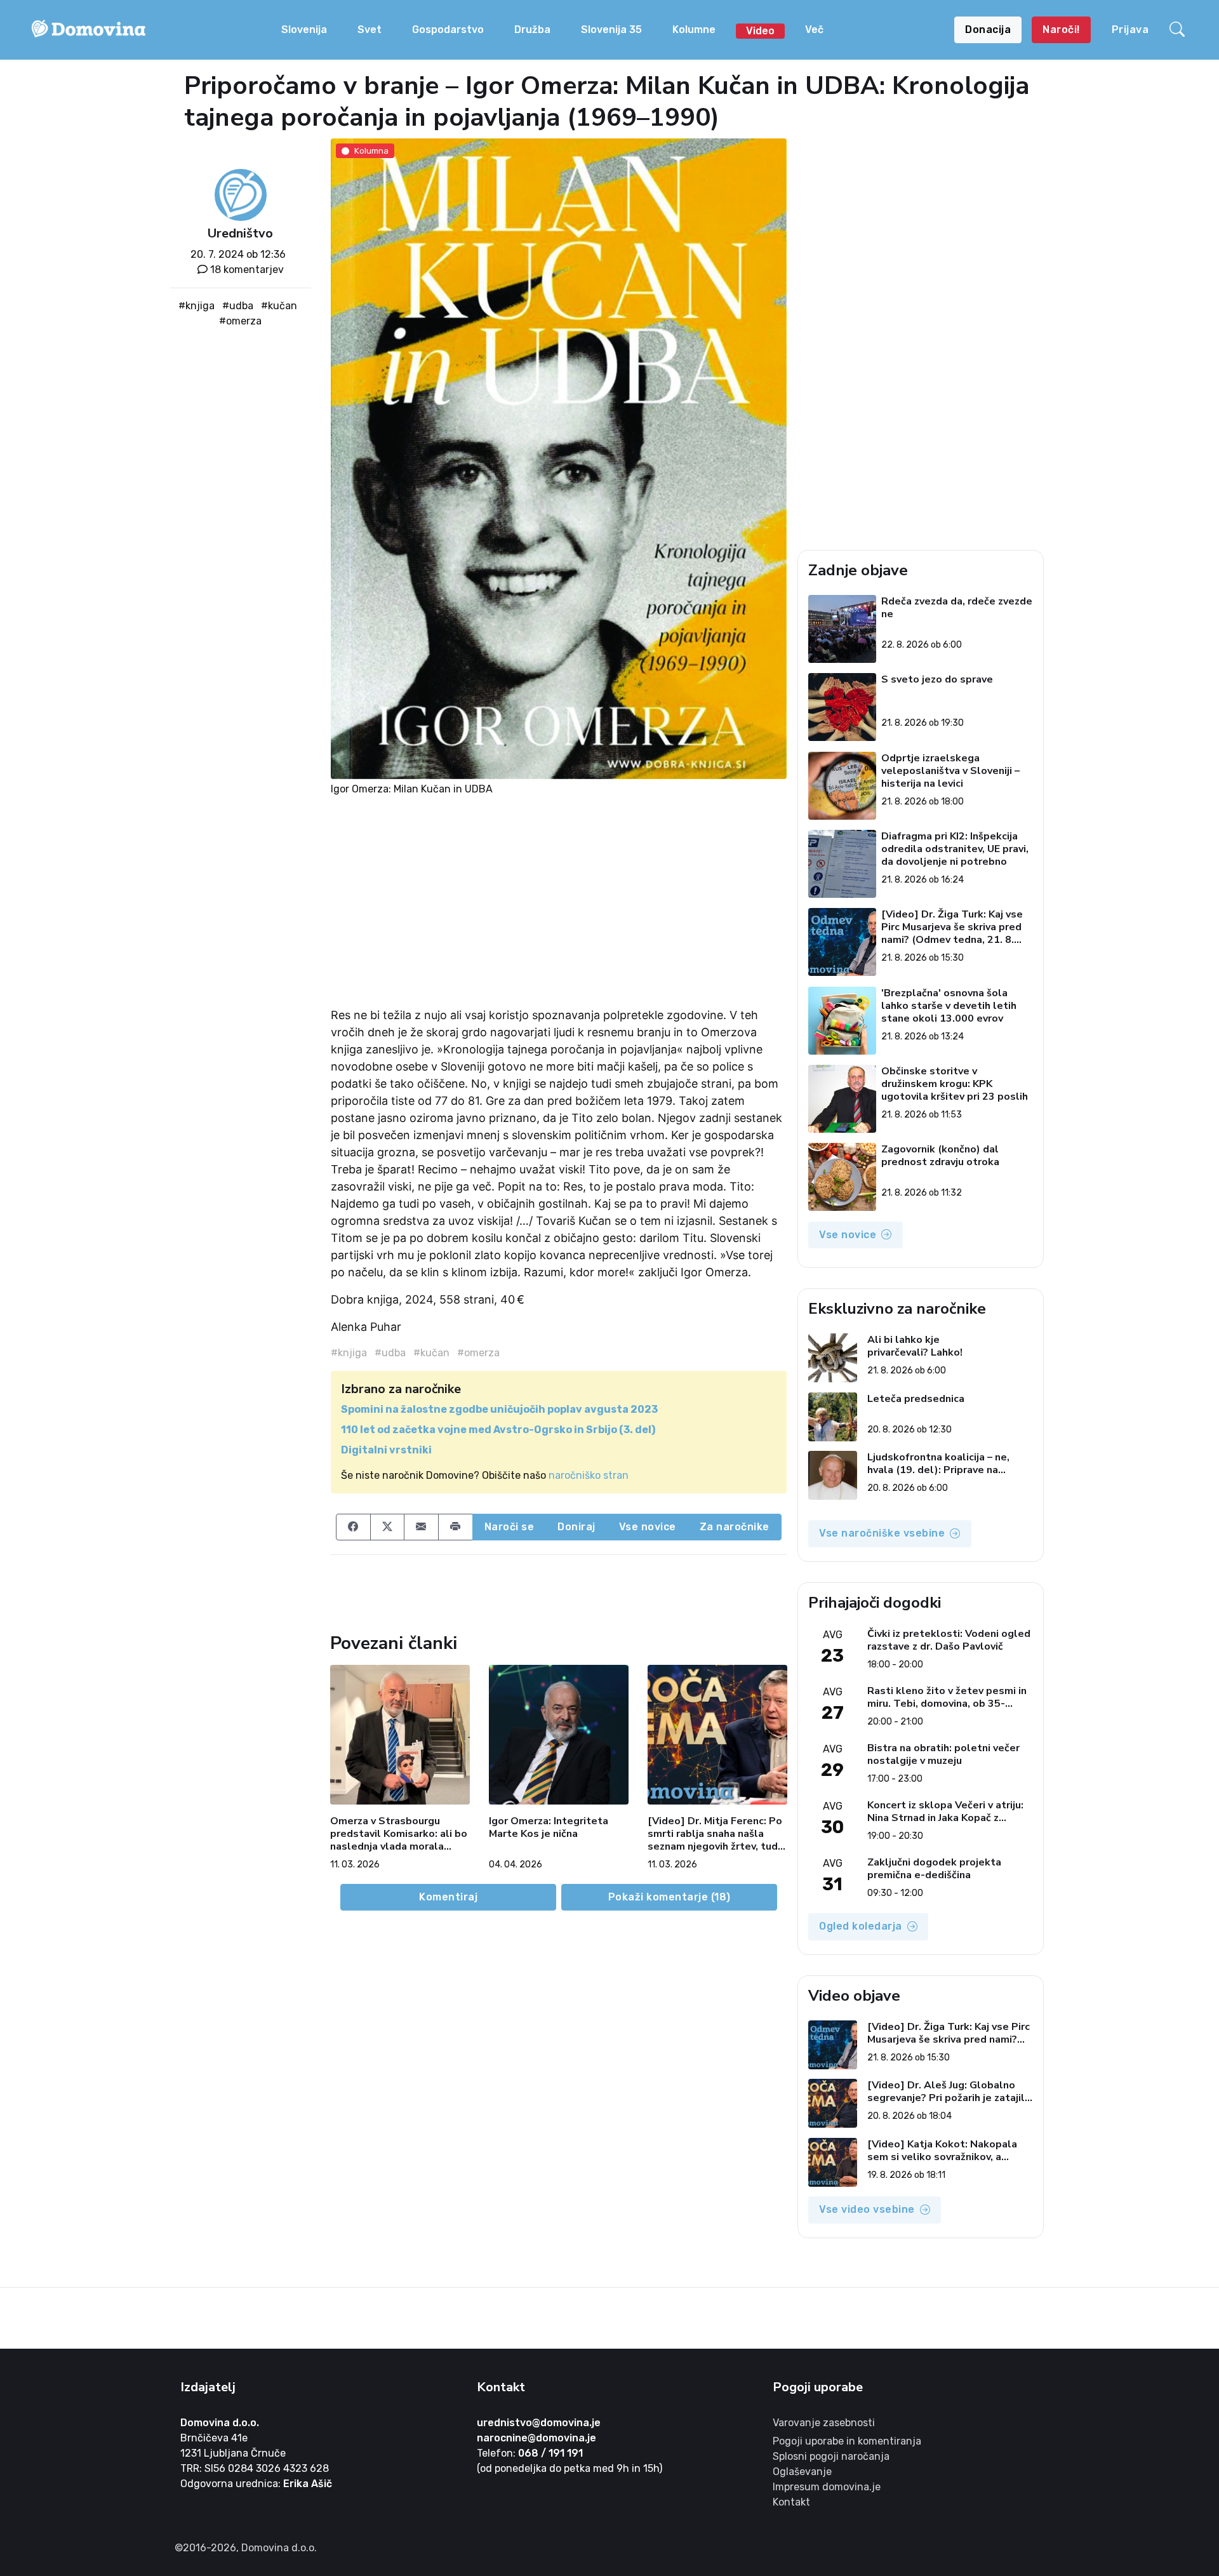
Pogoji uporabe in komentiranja (847, 2441)
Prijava (1130, 30)
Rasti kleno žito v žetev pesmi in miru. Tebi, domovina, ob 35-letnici (947, 1697)
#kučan (279, 306)
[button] (1179, 30)
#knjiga (197, 306)
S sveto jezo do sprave (937, 680)
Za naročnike (735, 1527)
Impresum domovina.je (827, 2487)
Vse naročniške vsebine (882, 1533)
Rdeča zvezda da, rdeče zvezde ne (957, 608)
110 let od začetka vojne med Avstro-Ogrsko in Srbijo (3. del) (498, 1430)
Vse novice (648, 1527)
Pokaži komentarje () (669, 1897)
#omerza (240, 321)
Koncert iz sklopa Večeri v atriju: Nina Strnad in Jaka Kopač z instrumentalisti (945, 1812)
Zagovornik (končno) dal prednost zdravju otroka (940, 1156)
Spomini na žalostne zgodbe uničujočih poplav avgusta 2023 (499, 1409)
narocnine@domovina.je (536, 2438)
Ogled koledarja (861, 1926)
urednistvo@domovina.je (539, 2423)
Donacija (988, 30)
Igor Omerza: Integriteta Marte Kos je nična (549, 1828)
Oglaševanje (802, 2472)
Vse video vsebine (867, 2209)
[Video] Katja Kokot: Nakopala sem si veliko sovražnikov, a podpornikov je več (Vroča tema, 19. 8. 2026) (945, 2151)
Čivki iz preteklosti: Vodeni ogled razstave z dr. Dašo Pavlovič (949, 1640)
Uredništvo (240, 233)
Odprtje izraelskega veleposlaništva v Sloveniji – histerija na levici (950, 771)
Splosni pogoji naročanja (831, 2456)
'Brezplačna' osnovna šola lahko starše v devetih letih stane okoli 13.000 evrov (949, 1006)
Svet (370, 30)
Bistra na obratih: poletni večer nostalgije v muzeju (943, 1754)
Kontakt (791, 2502)
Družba (532, 30)
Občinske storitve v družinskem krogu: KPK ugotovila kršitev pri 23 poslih (955, 1084)
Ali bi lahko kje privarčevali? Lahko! (915, 1346)
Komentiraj (448, 1897)
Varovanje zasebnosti (824, 2423)
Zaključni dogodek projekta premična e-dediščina (934, 1869)
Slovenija (304, 30)
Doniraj (576, 1527)
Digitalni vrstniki (386, 1450)
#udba (238, 306)
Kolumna (371, 150)
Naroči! (1061, 30)
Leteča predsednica (916, 1399)
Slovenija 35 (611, 30)
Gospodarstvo (448, 30)
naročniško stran (589, 1475)
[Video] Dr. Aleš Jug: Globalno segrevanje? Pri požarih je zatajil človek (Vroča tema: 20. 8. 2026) (946, 2092)
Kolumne (694, 30)
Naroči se (510, 1527)
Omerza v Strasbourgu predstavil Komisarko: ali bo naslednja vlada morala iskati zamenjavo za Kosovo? (399, 1834)
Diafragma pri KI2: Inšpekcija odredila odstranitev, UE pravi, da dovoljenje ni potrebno (955, 849)
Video (760, 31)
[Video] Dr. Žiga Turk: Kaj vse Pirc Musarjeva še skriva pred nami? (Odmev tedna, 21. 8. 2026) (952, 927)
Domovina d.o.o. (220, 2423)
